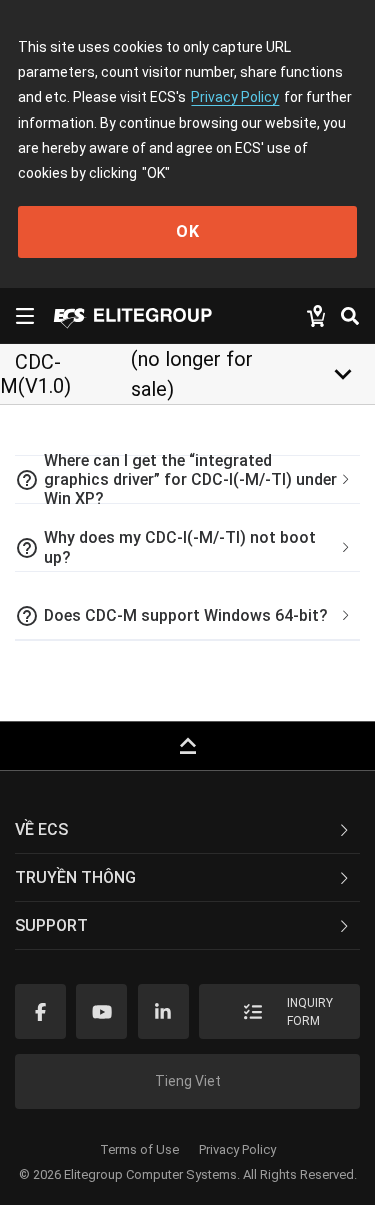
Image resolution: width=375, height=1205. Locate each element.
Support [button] (51, 925)
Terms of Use (139, 1149)
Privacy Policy (235, 97)
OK (188, 231)
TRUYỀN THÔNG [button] (75, 877)
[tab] (187, 480)
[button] (187, 480)
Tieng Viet (188, 1081)
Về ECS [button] (41, 829)
